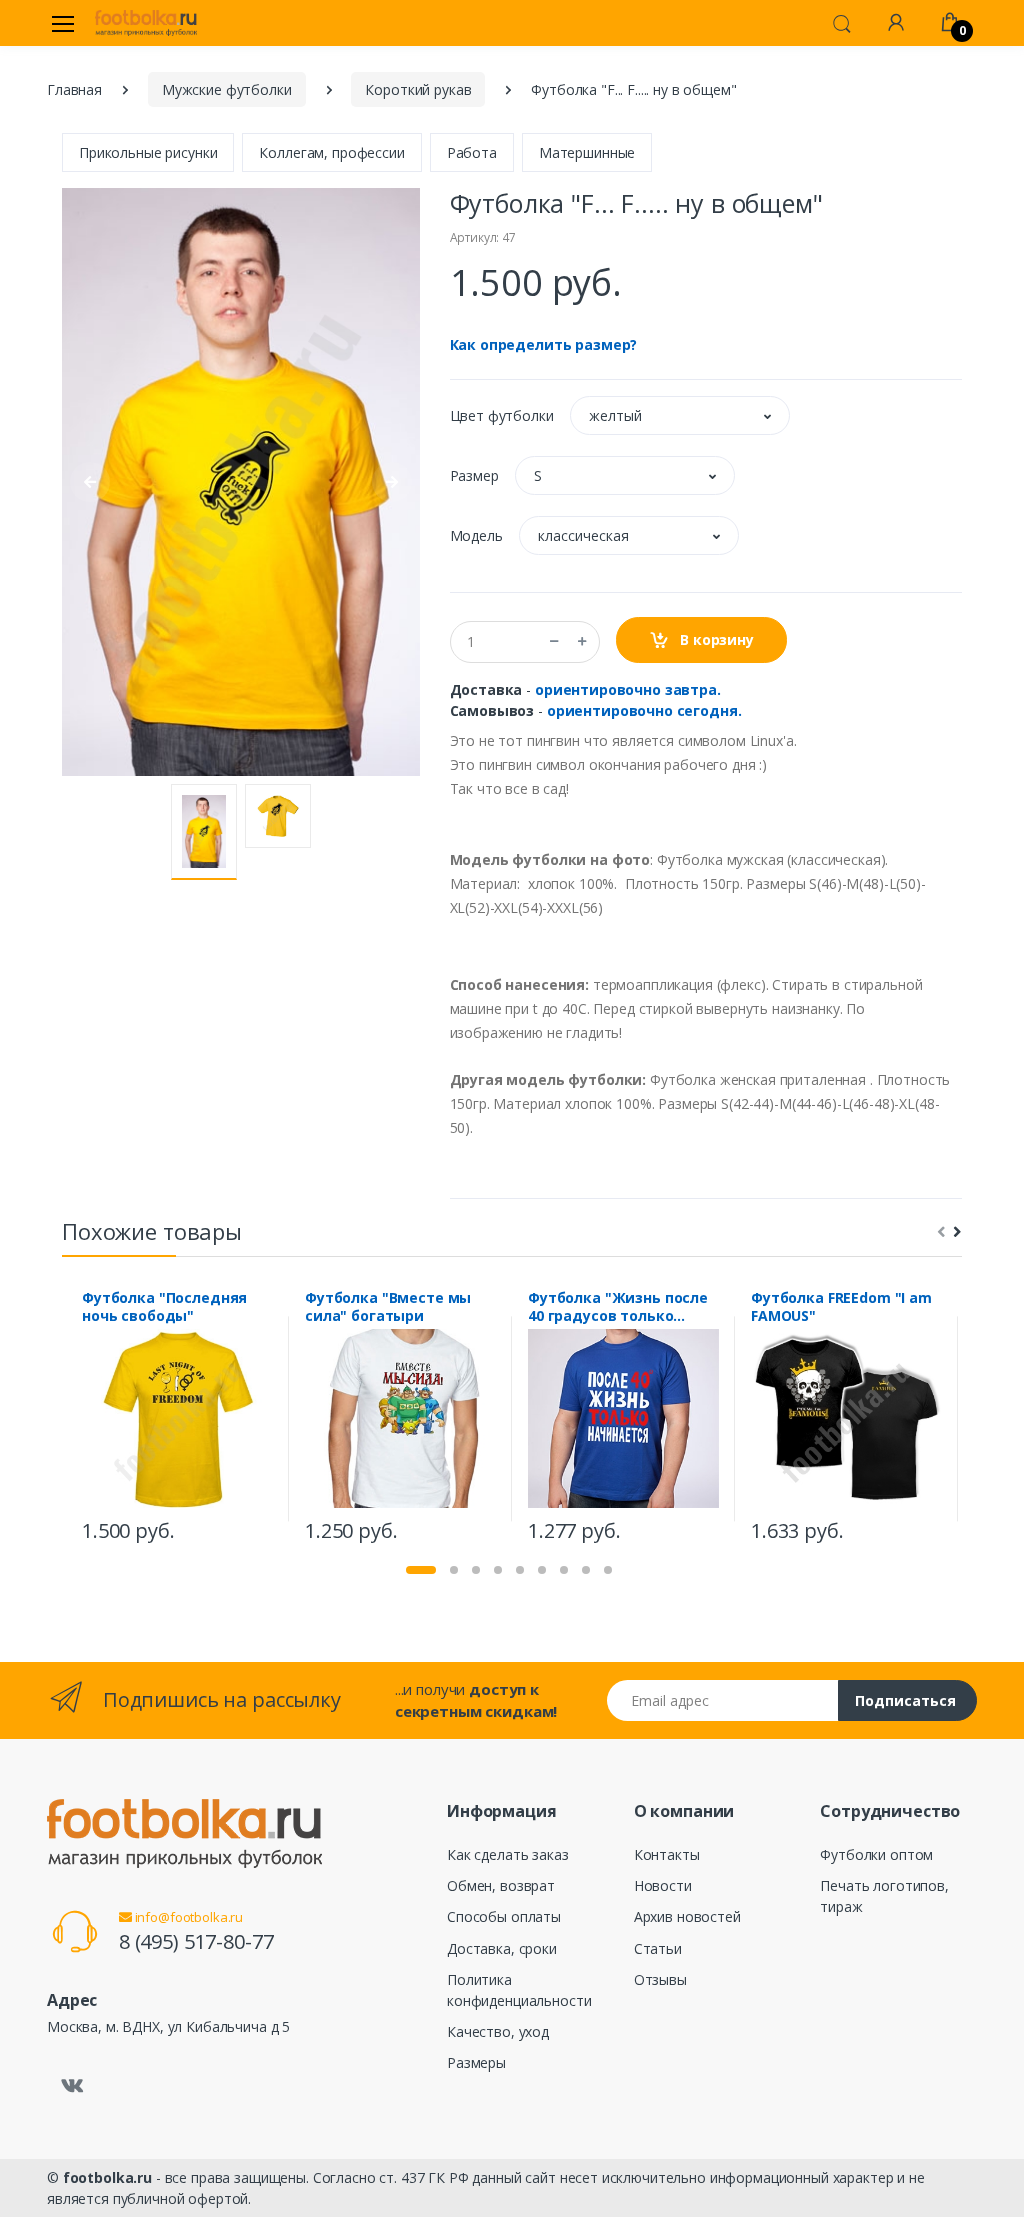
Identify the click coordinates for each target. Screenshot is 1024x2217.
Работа (472, 152)
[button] (842, 22)
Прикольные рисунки (148, 152)
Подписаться (905, 1700)
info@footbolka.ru (187, 1917)
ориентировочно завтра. (628, 689)
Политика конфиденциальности (519, 1990)
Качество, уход (498, 2031)
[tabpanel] (177, 1419)
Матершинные (587, 152)
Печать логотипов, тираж (884, 1896)
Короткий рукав (418, 89)
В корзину (715, 639)
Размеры (476, 2062)
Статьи (658, 1948)
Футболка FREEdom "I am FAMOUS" (841, 1307)
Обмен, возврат (501, 1885)
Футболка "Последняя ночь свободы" (164, 1307)
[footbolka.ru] (146, 23)
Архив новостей (687, 1916)
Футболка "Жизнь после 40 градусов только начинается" (618, 1307)
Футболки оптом (876, 1854)
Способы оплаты (504, 1916)
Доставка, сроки (502, 1948)
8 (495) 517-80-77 (196, 1941)
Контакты (667, 1854)
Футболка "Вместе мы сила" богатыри (388, 1307)
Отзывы (660, 1979)
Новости (663, 1885)
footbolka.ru (107, 2177)
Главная (74, 89)
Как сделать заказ (508, 1854)
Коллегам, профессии (331, 152)
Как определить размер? (544, 344)
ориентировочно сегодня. (644, 710)
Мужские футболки (227, 89)
